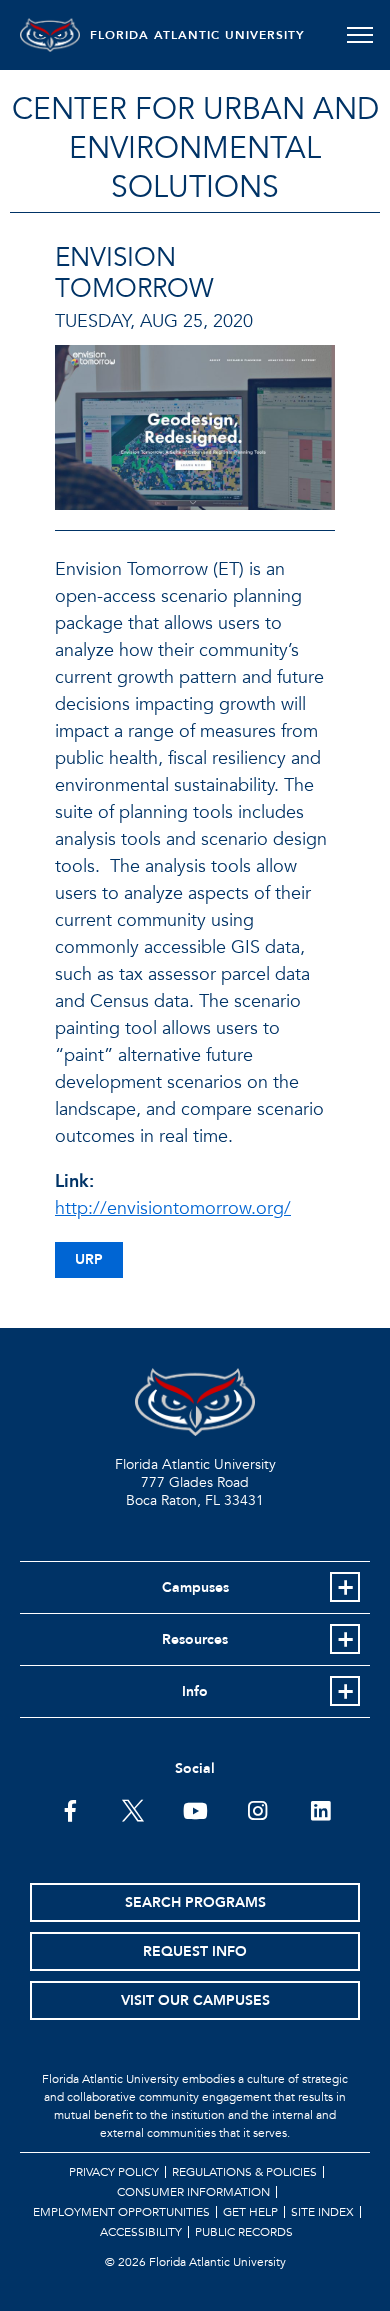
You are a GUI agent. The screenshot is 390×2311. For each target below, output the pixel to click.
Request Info (195, 1951)
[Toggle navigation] (359, 35)
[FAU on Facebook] (70, 1809)
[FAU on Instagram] (257, 1809)
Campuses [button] (195, 1587)
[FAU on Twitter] (132, 1809)
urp (89, 1259)
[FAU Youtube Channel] (195, 1809)
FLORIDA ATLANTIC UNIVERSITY (197, 35)
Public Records (244, 2232)
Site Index (322, 2212)
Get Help (250, 2212)
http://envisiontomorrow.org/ (173, 1208)
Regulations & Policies (244, 2172)
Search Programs (195, 1902)
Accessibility (141, 2232)
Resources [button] (195, 1639)
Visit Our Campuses (195, 2000)
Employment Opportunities (121, 2212)
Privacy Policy (114, 2172)
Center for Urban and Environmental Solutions (195, 148)
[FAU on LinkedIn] (320, 1809)
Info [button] (195, 1691)
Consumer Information (193, 2192)
